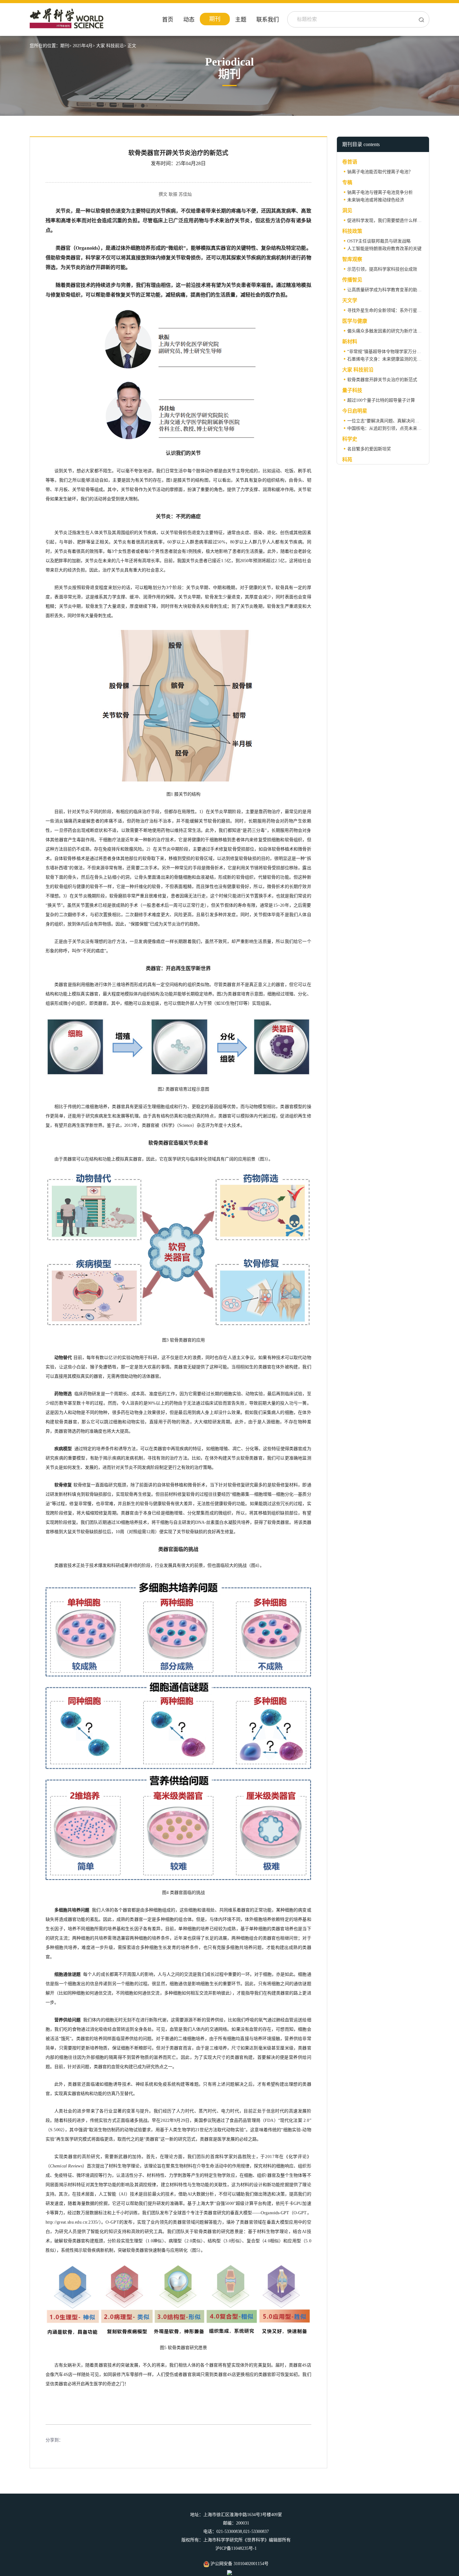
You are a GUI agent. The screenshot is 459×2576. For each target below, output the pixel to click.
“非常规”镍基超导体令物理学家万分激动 (386, 352)
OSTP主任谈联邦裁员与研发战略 (379, 241)
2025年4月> (84, 46)
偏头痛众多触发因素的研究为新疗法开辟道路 (391, 331)
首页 (168, 20)
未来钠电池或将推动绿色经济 (376, 200)
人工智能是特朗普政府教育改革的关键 (384, 249)
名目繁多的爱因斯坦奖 (369, 449)
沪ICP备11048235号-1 (236, 2548)
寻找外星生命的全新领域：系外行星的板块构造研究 (397, 310)
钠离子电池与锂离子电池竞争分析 (380, 192)
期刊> (66, 46)
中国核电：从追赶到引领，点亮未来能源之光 (391, 428)
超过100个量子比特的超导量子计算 (381, 400)
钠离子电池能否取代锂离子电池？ (380, 172)
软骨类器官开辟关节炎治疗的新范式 (382, 380)
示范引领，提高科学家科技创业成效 (382, 269)
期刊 (215, 19)
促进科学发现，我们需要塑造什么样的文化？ (391, 221)
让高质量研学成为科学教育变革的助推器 (387, 290)
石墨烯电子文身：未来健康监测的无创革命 (389, 359)
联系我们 (268, 20)
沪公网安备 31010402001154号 (239, 2564)
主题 (241, 20)
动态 (189, 20)
